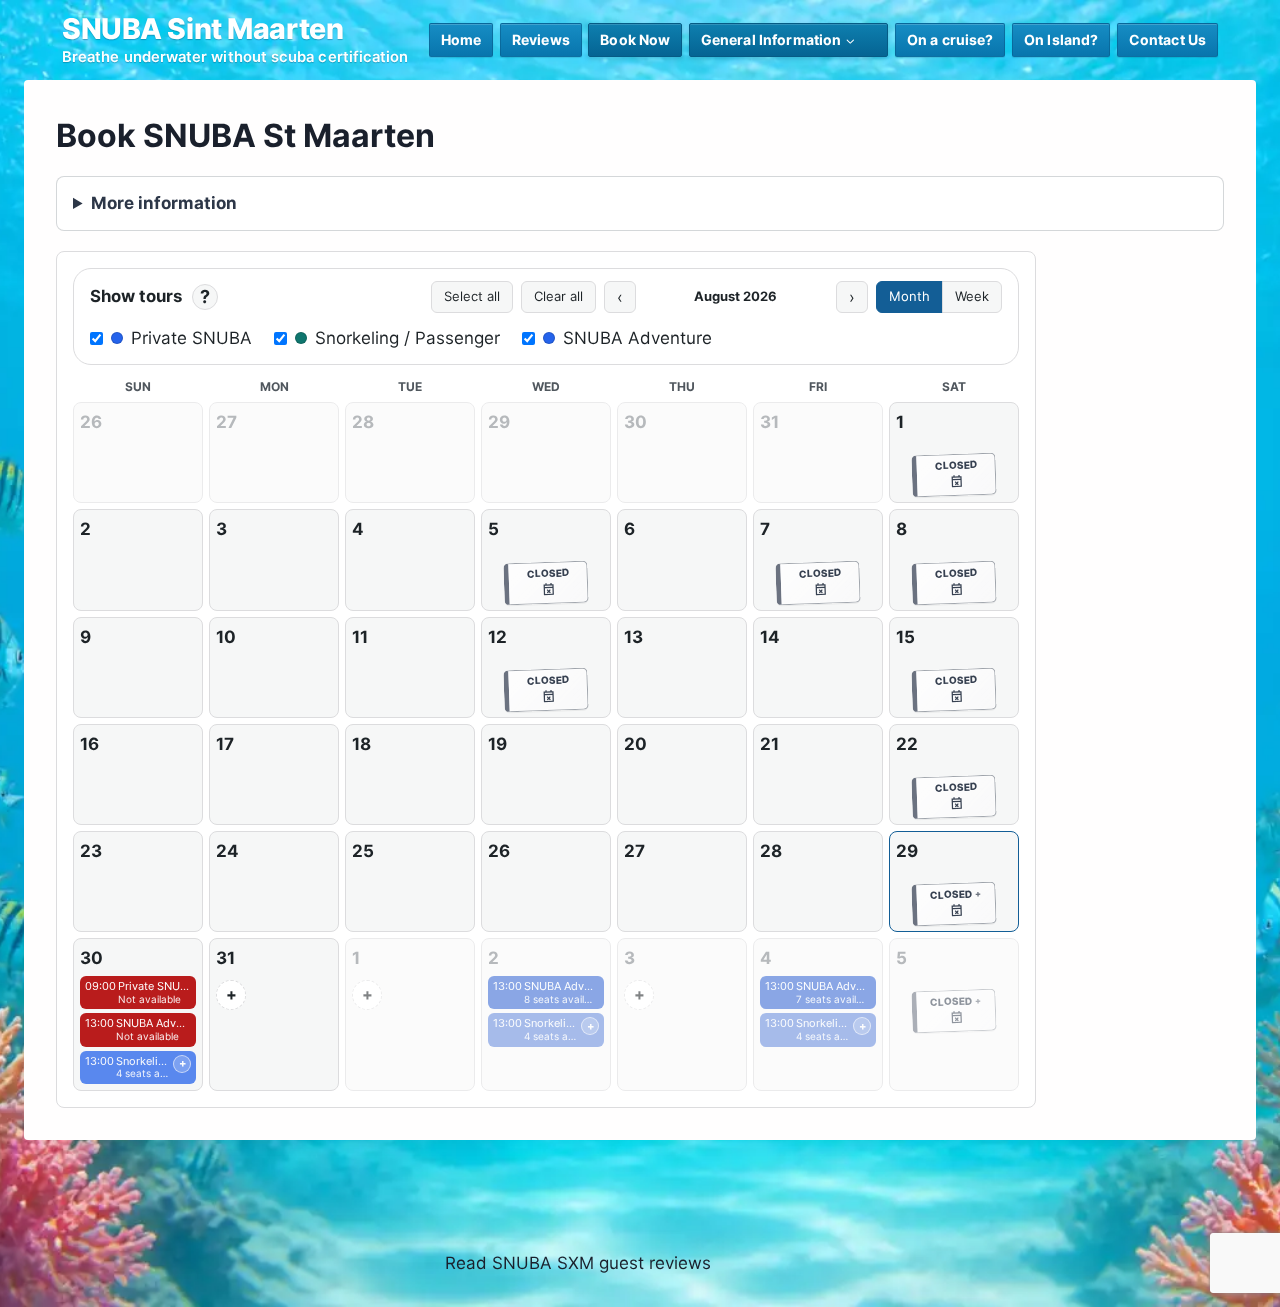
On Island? (1061, 39)
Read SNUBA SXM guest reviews (578, 1263)
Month (909, 296)
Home (461, 39)
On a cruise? (950, 39)
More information (164, 203)
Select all (472, 296)
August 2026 (735, 296)
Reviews (541, 39)
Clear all (558, 296)
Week (972, 296)
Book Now (635, 39)
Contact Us (1167, 39)
